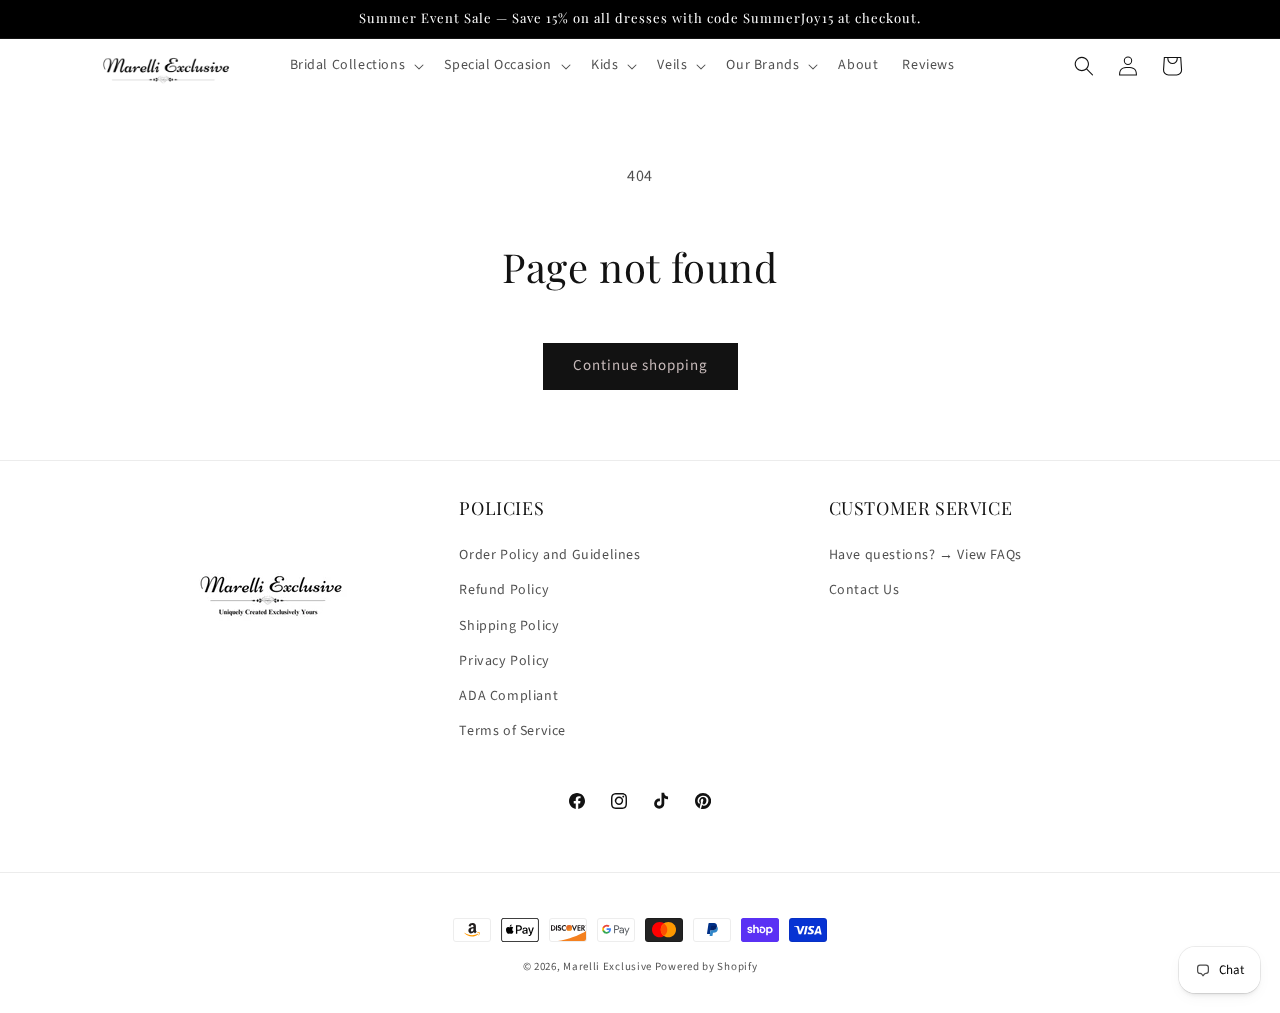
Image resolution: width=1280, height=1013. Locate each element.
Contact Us (864, 591)
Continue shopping (640, 365)
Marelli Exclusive (607, 966)
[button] (355, 65)
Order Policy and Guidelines (549, 555)
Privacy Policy (504, 661)
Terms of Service (512, 731)
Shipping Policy (509, 626)
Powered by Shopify (706, 966)
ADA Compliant (508, 696)
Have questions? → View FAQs (925, 555)
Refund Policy (504, 591)
